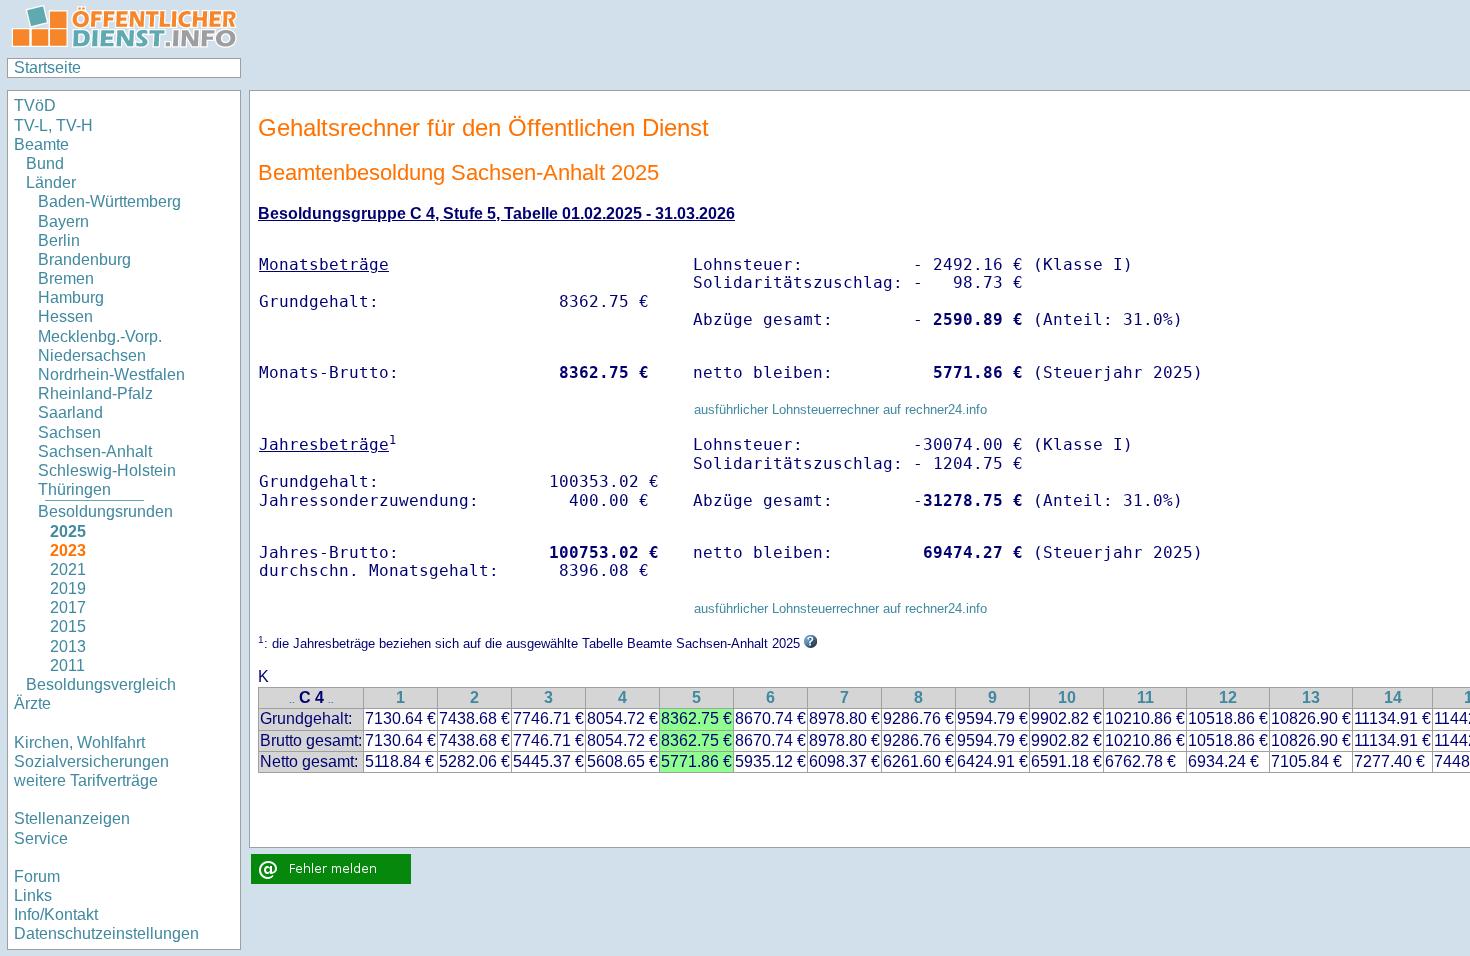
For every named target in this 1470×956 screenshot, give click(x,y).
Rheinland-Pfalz (95, 393)
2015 (68, 626)
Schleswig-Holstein (107, 470)
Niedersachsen (92, 355)
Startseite (47, 67)
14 (1393, 697)
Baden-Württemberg (109, 201)
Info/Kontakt (56, 914)
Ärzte (32, 703)
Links (33, 895)
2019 (68, 588)
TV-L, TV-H (53, 125)
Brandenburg (84, 259)
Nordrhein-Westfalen (111, 374)
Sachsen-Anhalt (95, 451)
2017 (68, 607)
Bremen (66, 278)
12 (1228, 697)
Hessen (65, 316)
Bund (45, 163)
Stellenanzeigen (72, 818)
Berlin (59, 240)
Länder (51, 182)
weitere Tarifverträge (86, 780)
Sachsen (69, 432)
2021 (68, 569)
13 (1311, 697)
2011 (67, 665)
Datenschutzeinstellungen (106, 933)
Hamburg (71, 297)
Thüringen (74, 489)
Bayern (63, 221)
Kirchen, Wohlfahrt (79, 742)
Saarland (70, 412)
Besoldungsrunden (105, 511)
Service (41, 838)
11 (1145, 697)
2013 (68, 646)
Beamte (41, 144)
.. (292, 699)
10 (1067, 697)
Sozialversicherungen (91, 761)
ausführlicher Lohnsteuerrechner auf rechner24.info (840, 409)
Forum (37, 876)
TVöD (35, 105)
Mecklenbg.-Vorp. (100, 336)
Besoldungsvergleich (101, 684)
